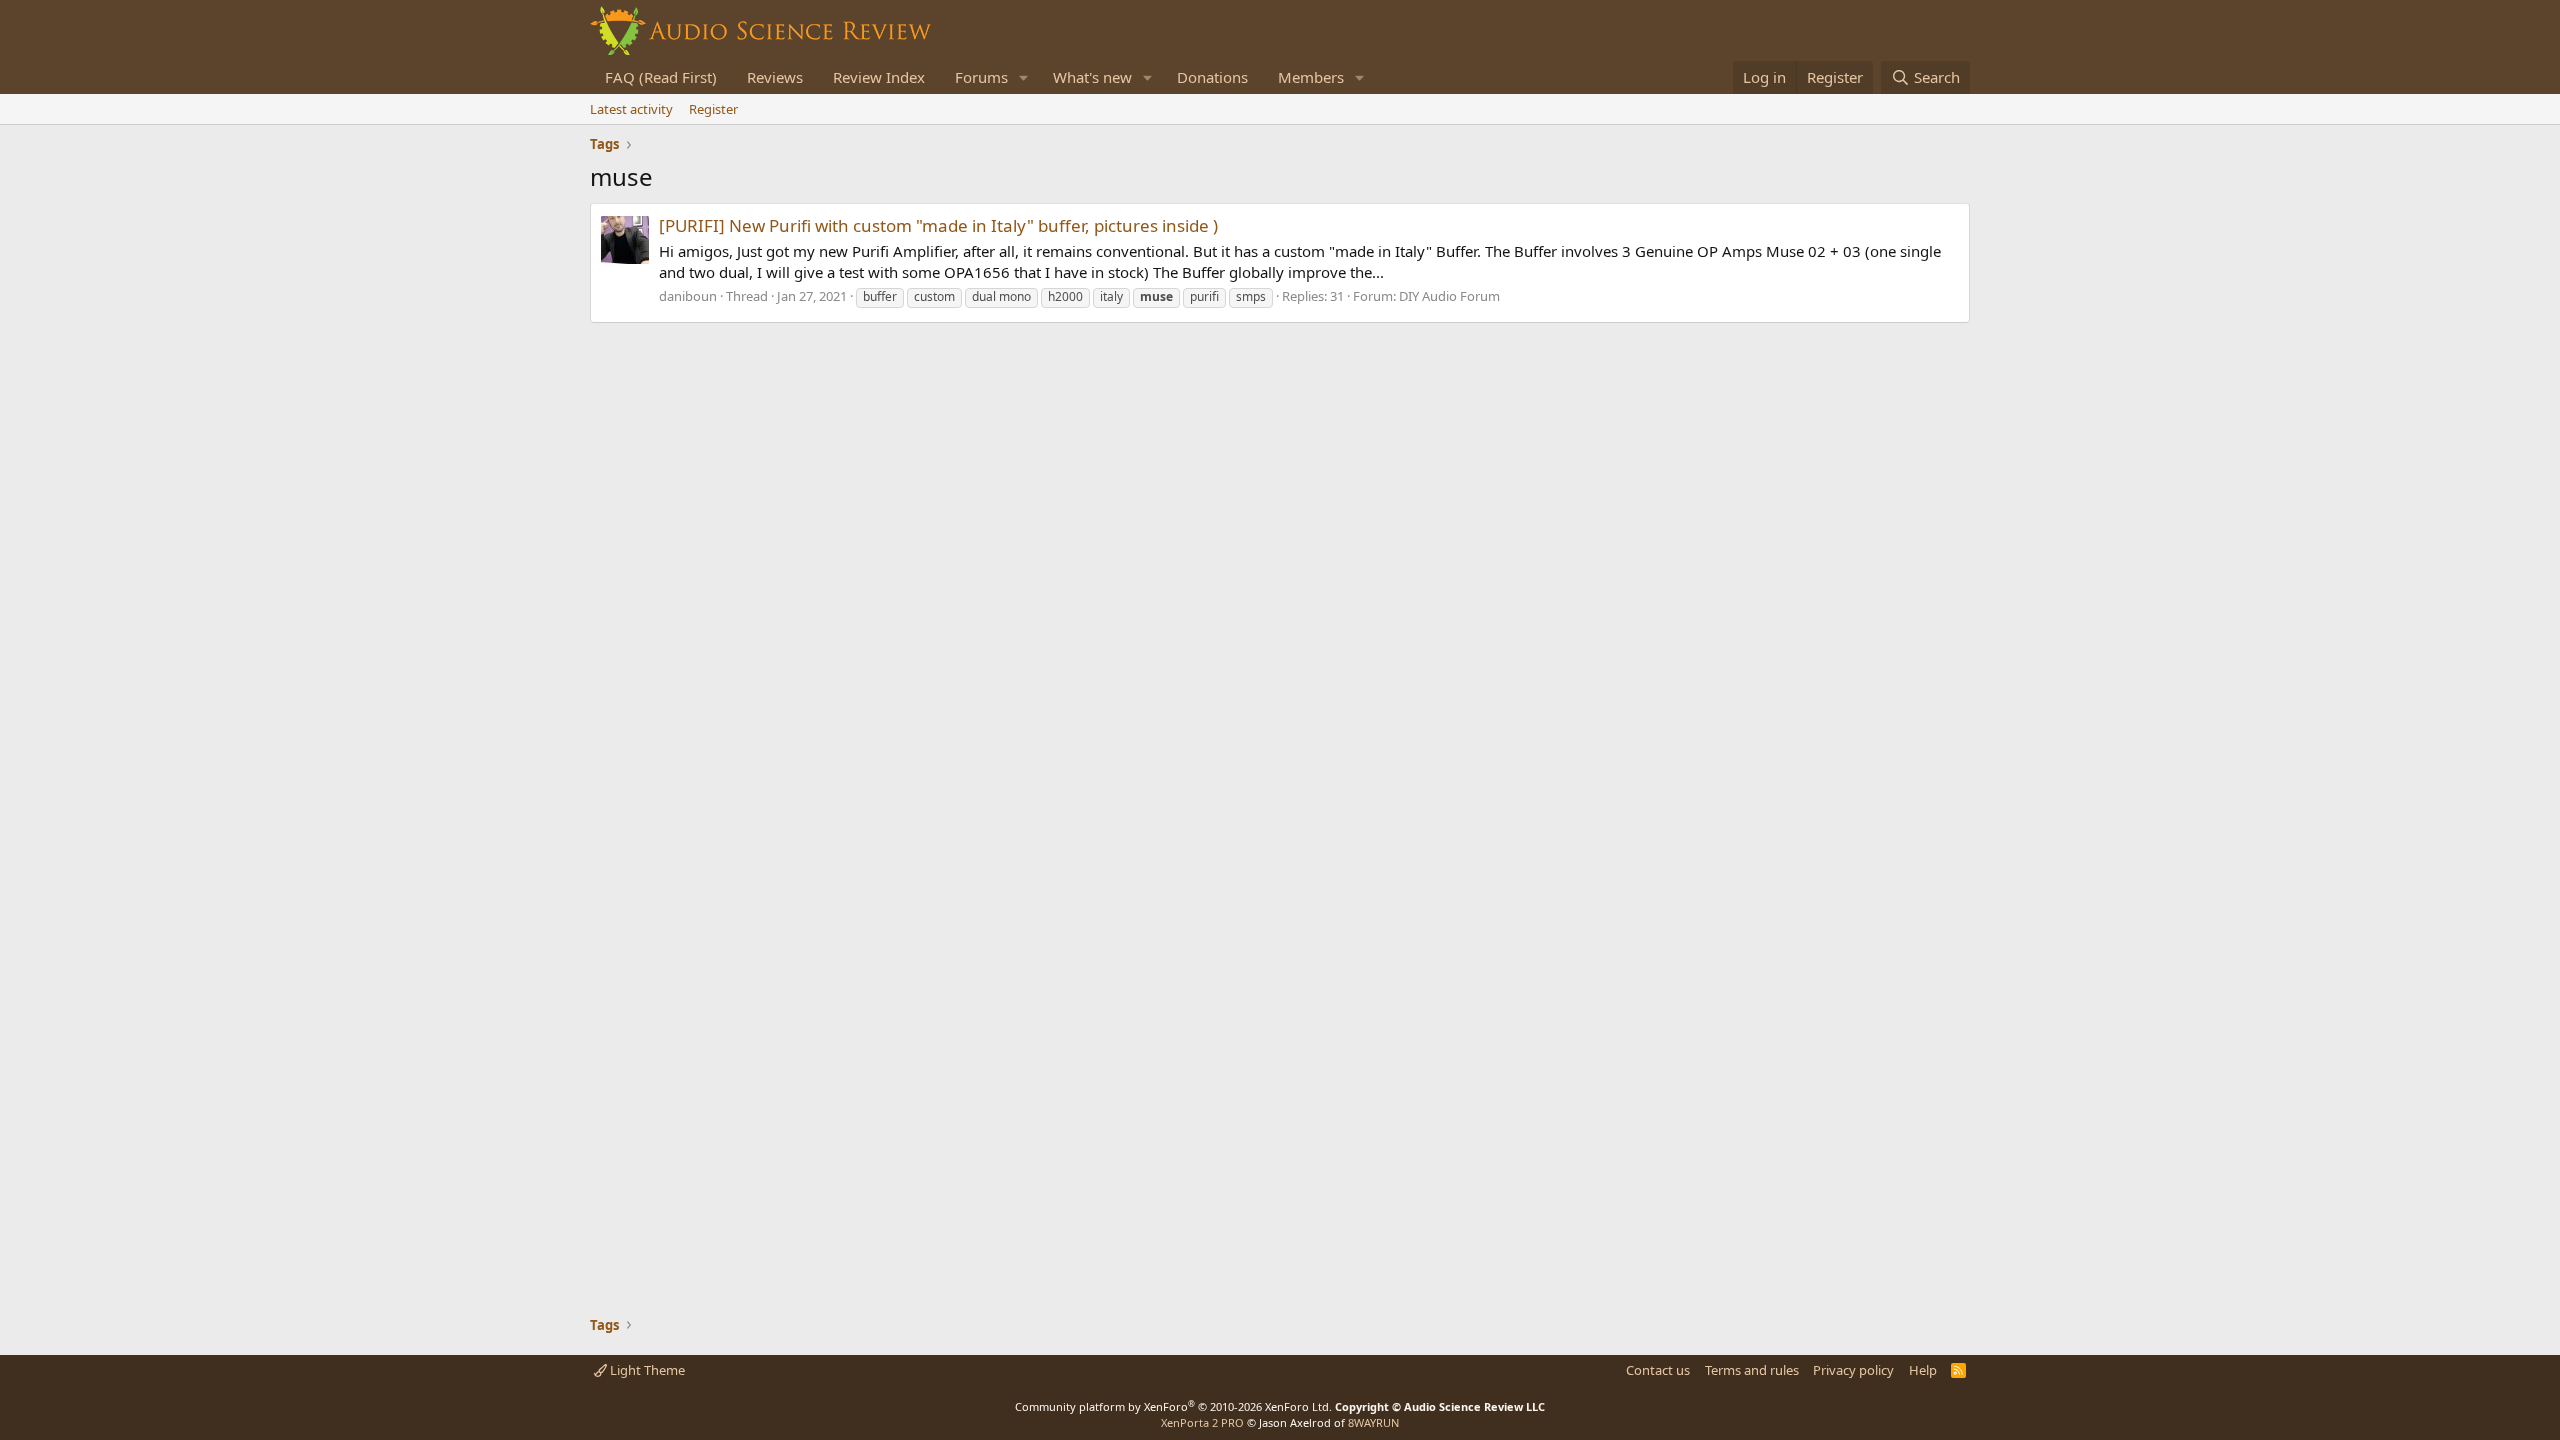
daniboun (688, 296)
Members (1311, 77)
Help (1923, 1370)
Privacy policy (1853, 1370)
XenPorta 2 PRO (1202, 1422)
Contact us (1658, 1370)
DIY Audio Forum (1449, 296)
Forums (981, 77)
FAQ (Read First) (661, 77)
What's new (1092, 77)
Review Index (879, 77)
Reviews (775, 77)
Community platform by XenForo (1173, 1406)
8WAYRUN (1373, 1422)
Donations (1212, 77)
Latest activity (631, 109)
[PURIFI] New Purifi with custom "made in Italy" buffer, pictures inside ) (938, 225)
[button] (1024, 77)
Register (713, 109)
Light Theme (646, 1370)
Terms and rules (1752, 1370)
